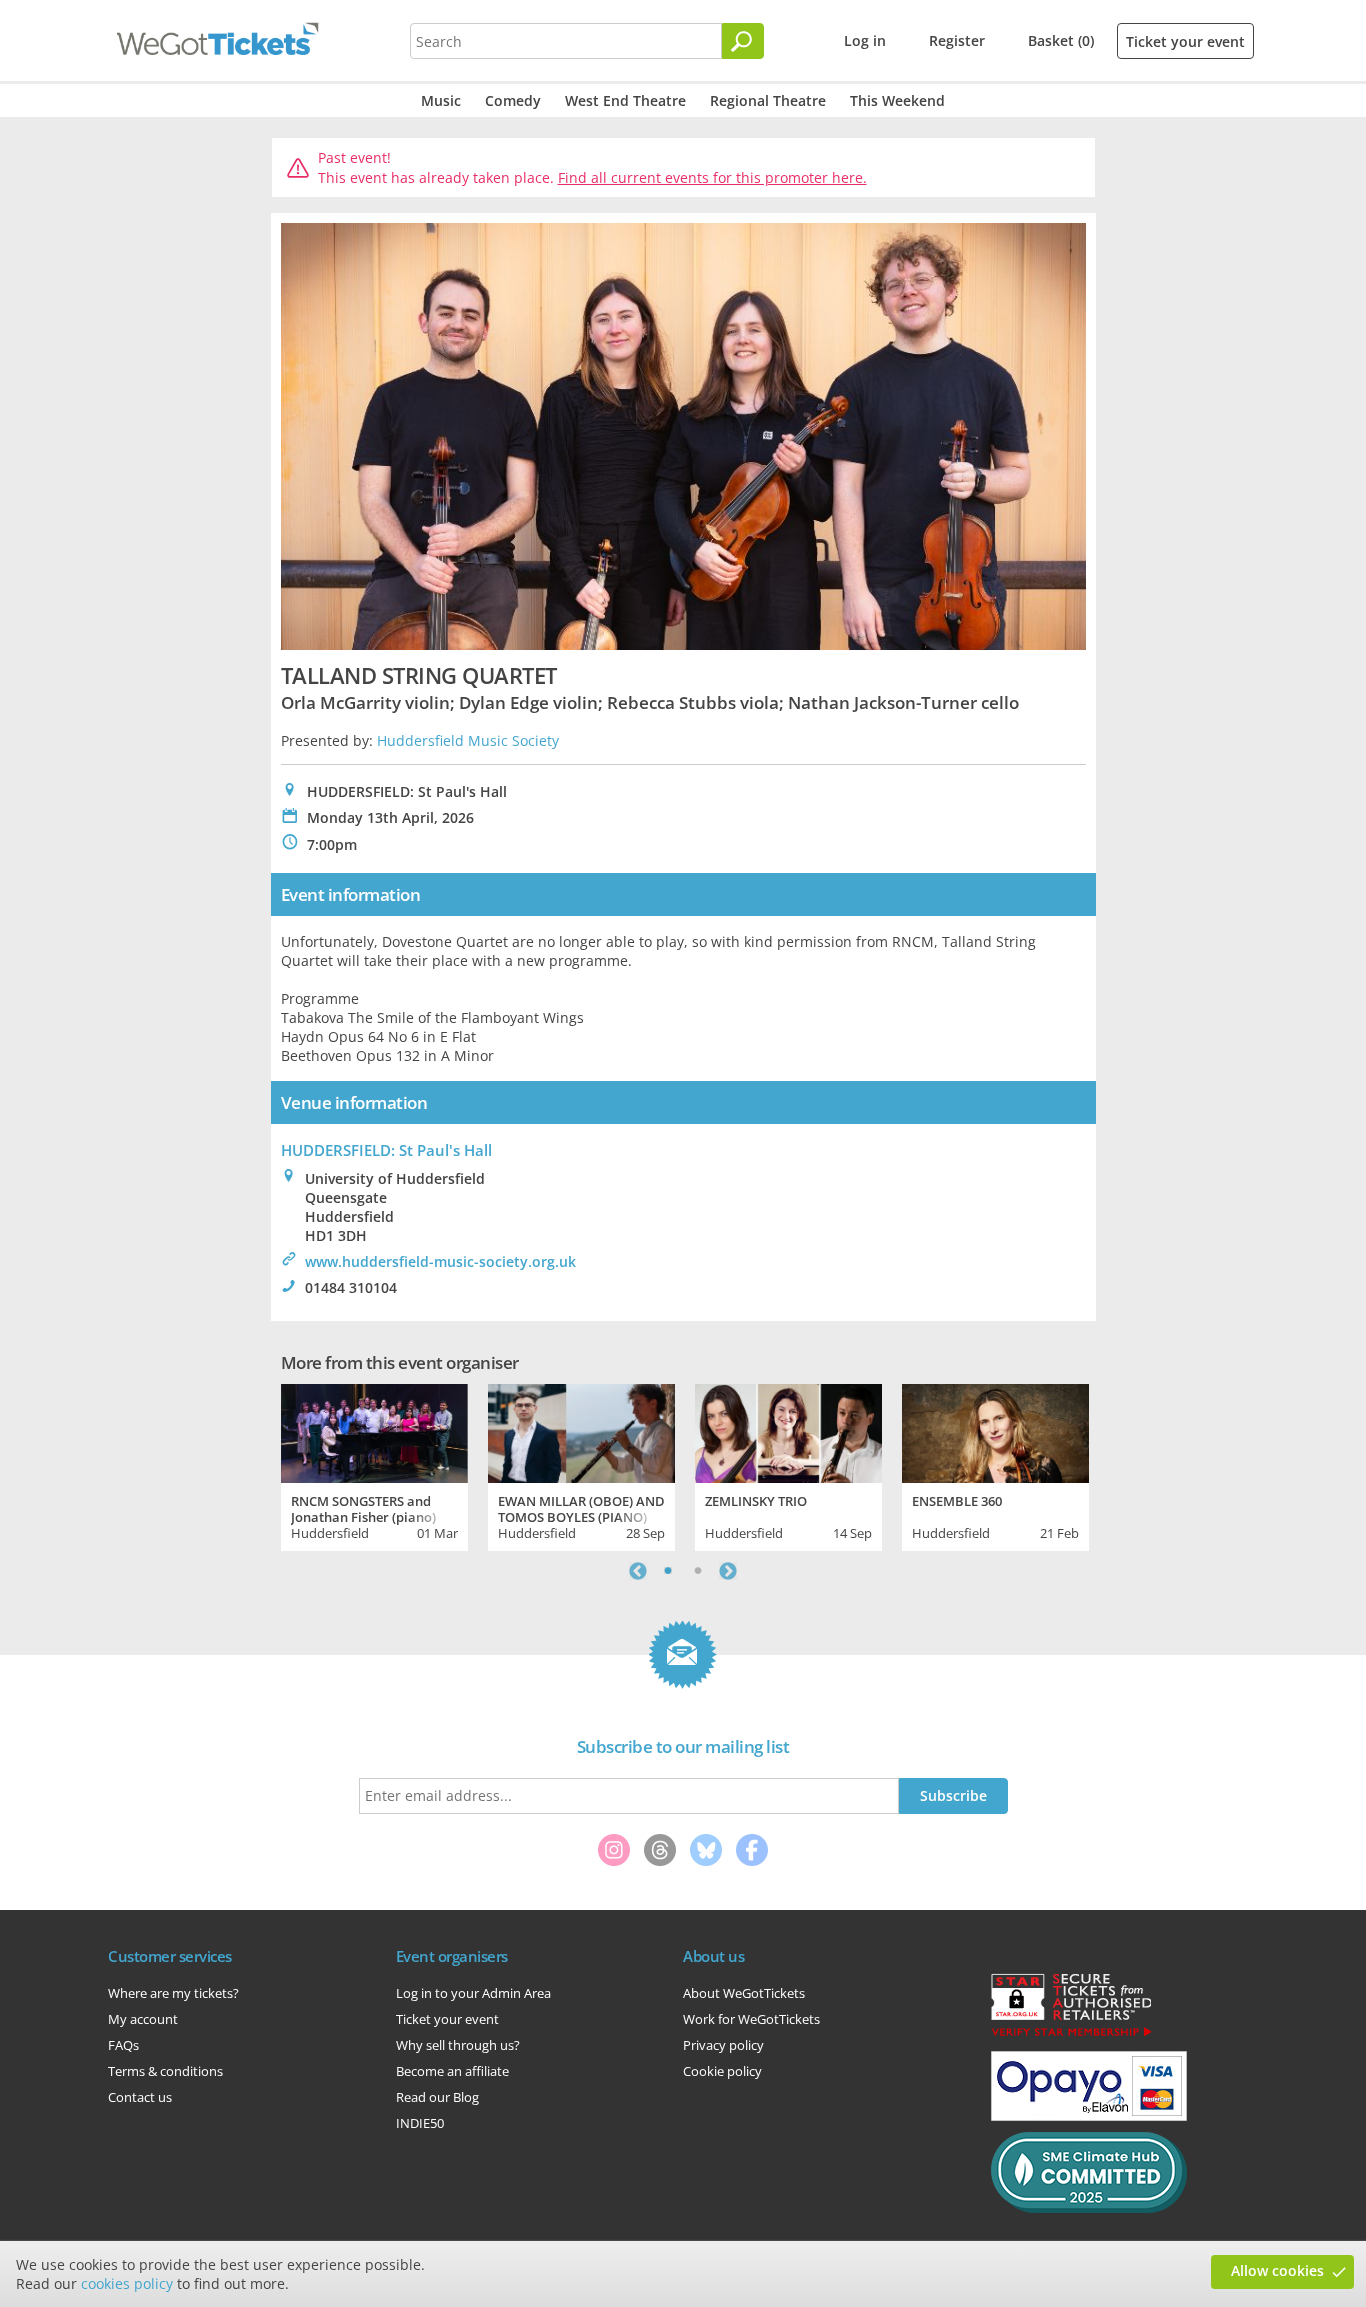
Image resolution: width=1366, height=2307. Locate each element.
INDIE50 (420, 2123)
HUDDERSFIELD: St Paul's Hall (386, 1150)
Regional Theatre (768, 100)
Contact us (140, 2097)
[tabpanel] (374, 1465)
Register (957, 40)
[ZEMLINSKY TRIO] (788, 1431)
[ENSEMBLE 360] (995, 1431)
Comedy (513, 100)
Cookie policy (722, 2071)
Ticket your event (1185, 41)
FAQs (123, 2045)
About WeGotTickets (744, 1993)
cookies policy (127, 2283)
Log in (865, 40)
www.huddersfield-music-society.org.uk (440, 1261)
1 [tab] (668, 1571)
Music (441, 100)
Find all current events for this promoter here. (712, 177)
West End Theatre (625, 100)
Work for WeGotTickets (751, 2019)
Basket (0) (1061, 40)
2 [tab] (698, 1571)
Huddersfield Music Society (468, 740)
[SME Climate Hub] (1089, 2208)
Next (728, 1571)
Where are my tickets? (173, 1993)
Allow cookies (1277, 2270)
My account (143, 2019)
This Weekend (897, 100)
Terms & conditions (165, 2071)
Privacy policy (723, 2045)
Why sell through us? (458, 2045)
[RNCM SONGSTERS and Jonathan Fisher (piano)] (374, 1431)
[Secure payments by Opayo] (1089, 2116)
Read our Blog (437, 2097)
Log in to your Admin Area (473, 1993)
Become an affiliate (452, 2071)
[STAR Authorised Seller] (1071, 2035)
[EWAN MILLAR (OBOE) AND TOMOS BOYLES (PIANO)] (581, 1431)
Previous (638, 1571)
